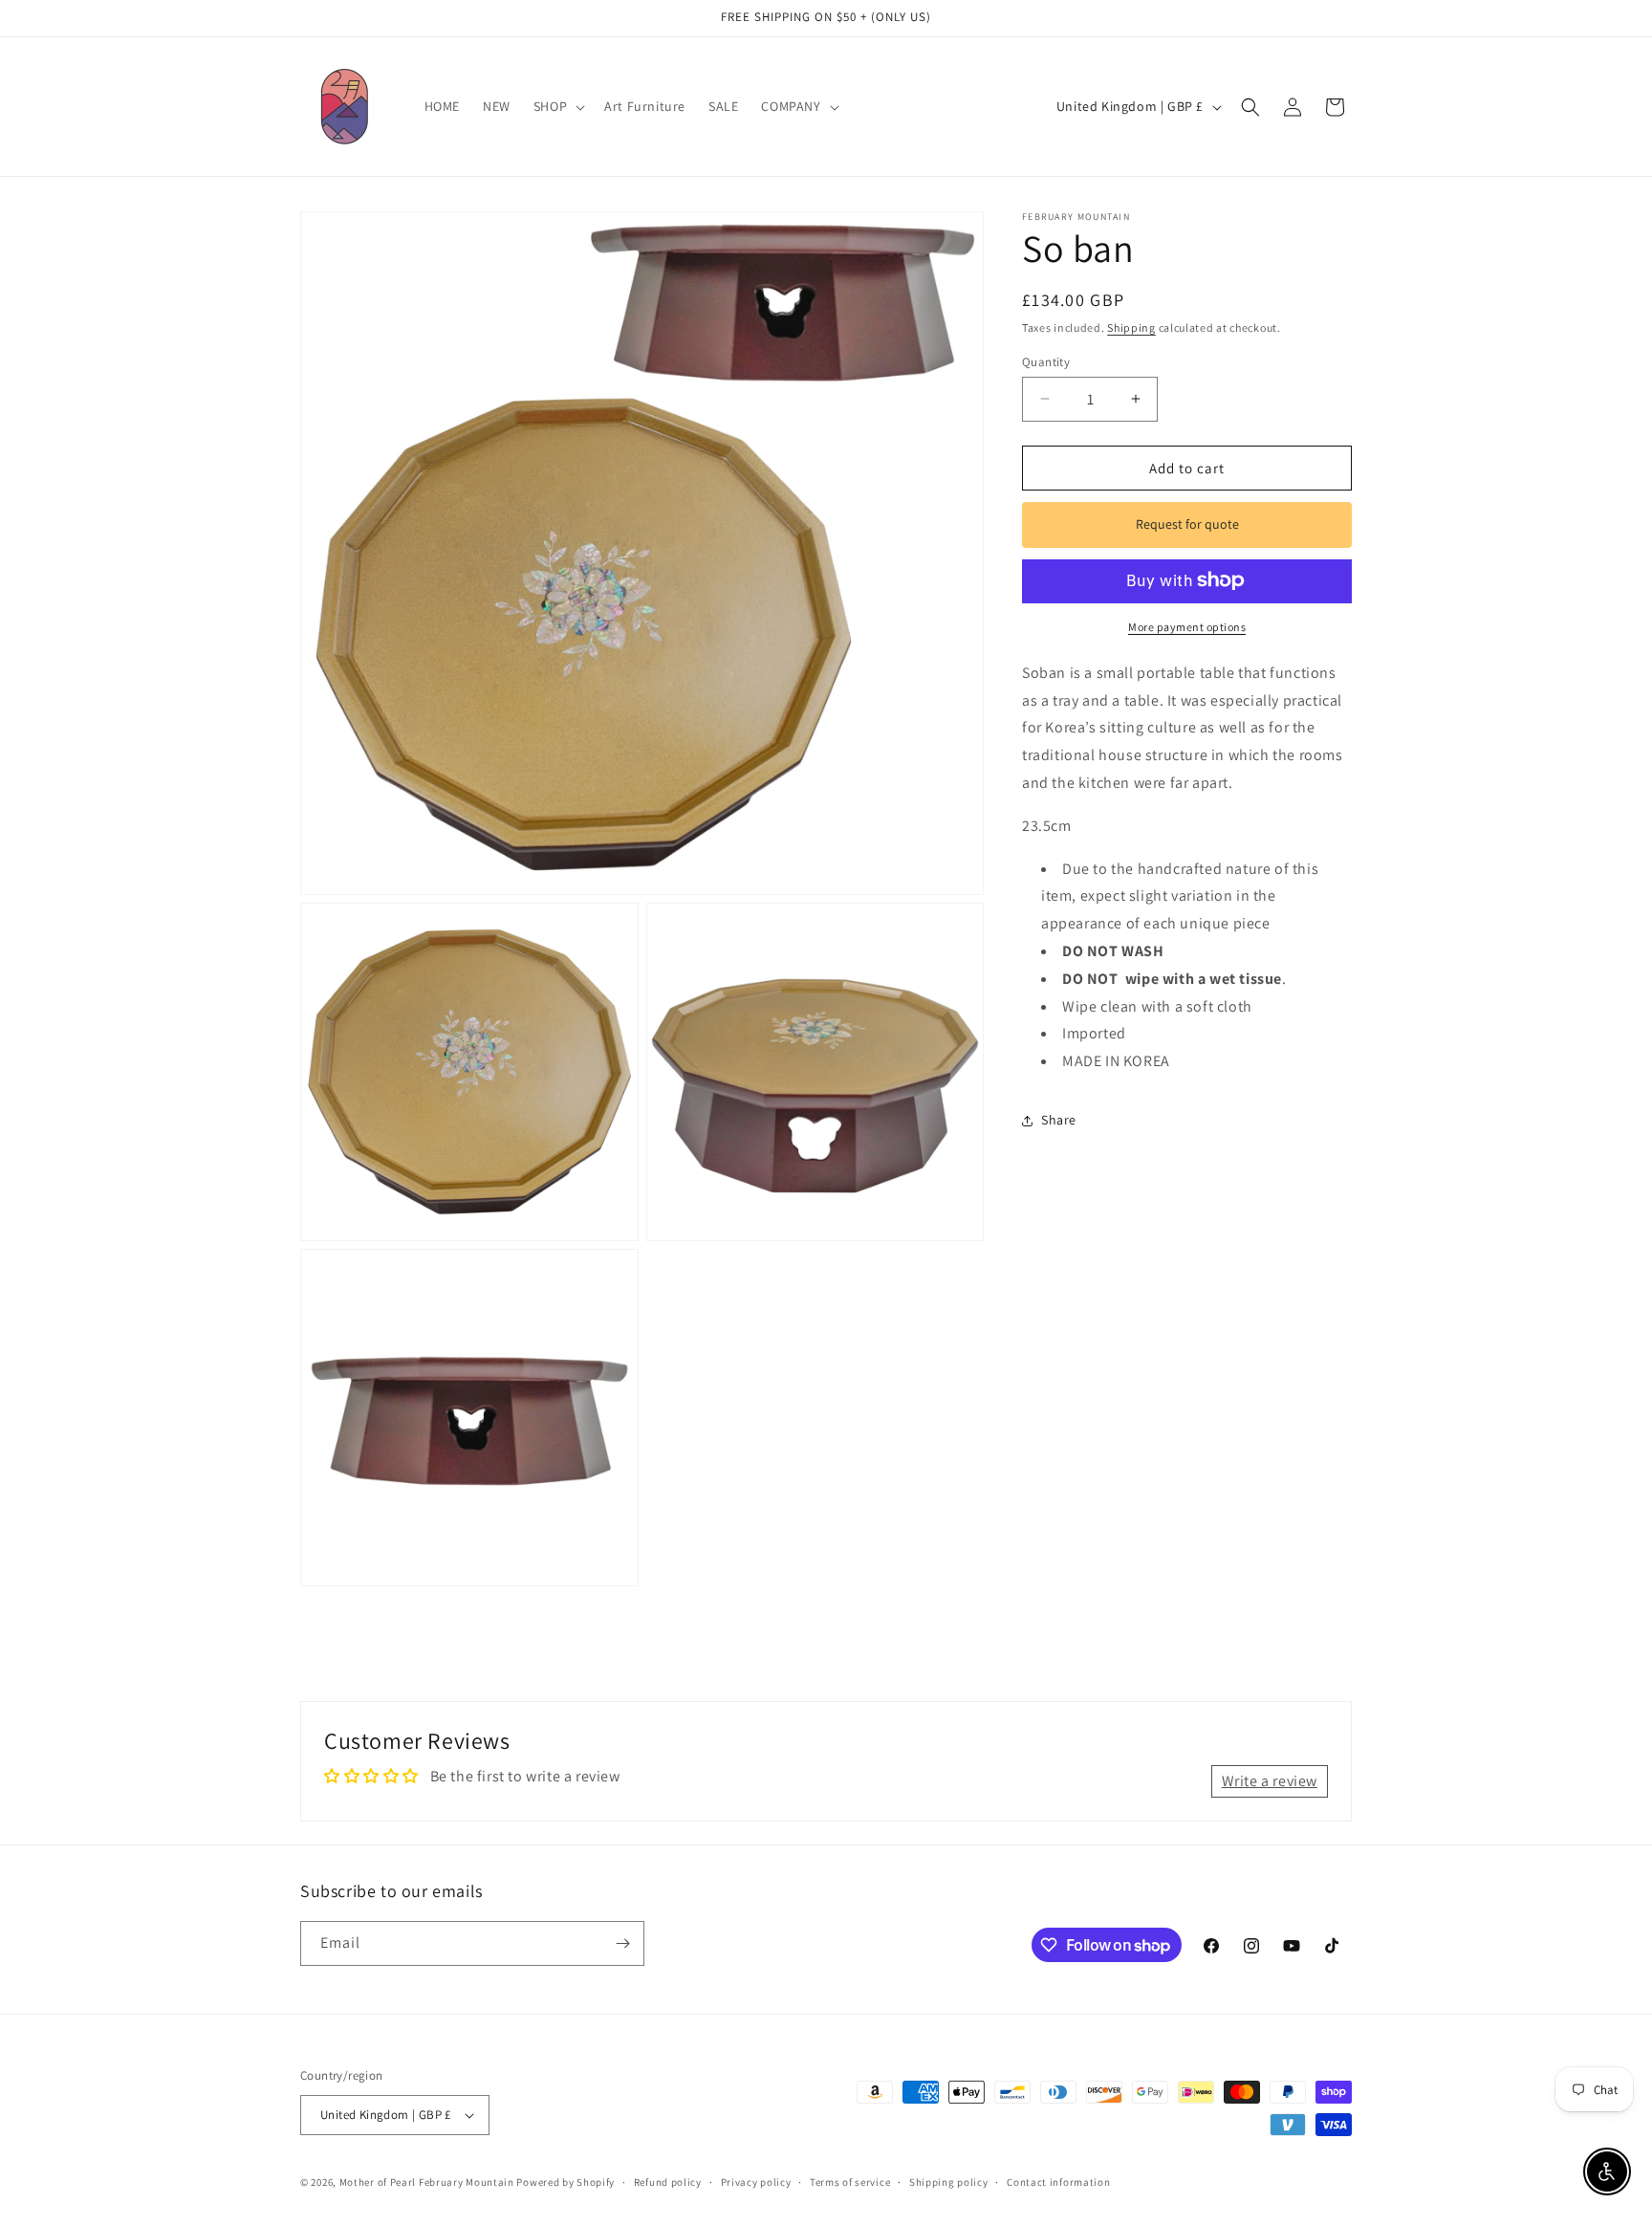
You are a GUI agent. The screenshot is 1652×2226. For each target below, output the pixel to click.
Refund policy (668, 2182)
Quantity (1046, 361)
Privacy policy (756, 2182)
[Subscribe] (622, 1943)
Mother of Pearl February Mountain (427, 2182)
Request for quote (1187, 524)
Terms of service (850, 2182)
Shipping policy (949, 2182)
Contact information (1058, 2182)
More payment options (1187, 626)
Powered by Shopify (565, 2182)
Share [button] (1059, 1120)
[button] (557, 106)
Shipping (1131, 327)
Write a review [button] (1270, 1781)
